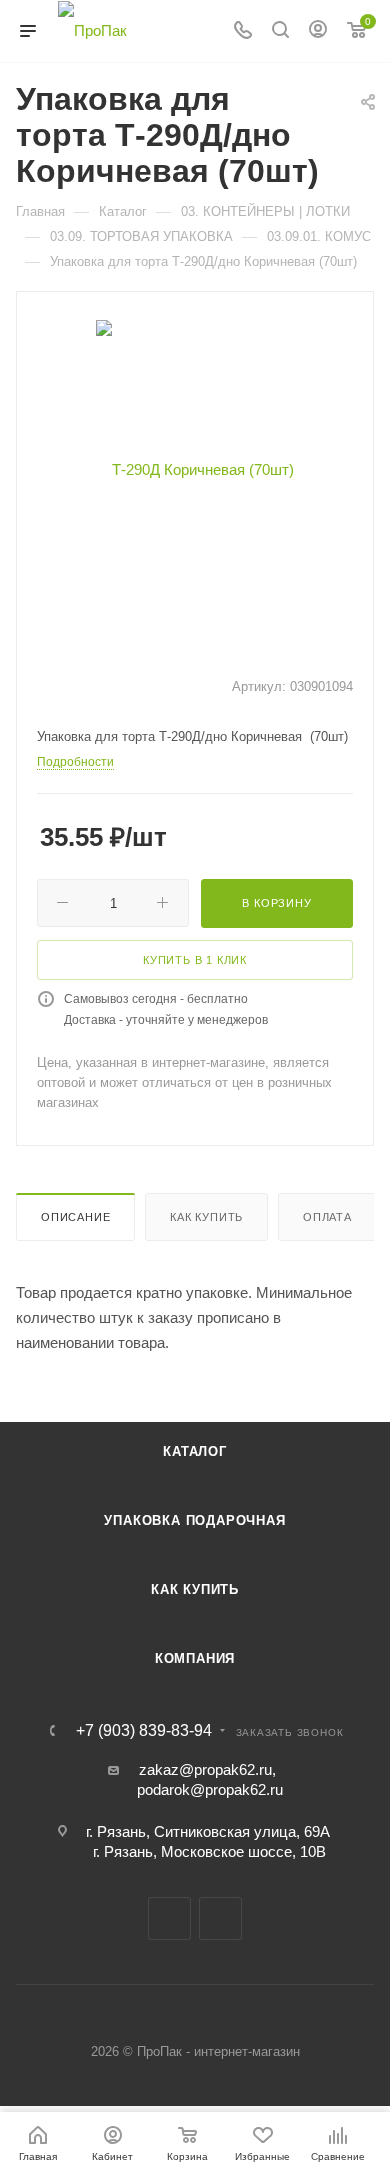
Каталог (195, 1451)
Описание (75, 1217)
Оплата (327, 1217)
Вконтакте (169, 1918)
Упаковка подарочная (194, 1520)
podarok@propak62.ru (210, 1789)
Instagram (220, 1918)
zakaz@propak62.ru (205, 1769)
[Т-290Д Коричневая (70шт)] (195, 468)
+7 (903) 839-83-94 (144, 1731)
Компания (195, 1658)
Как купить (206, 1217)
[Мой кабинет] (318, 31)
